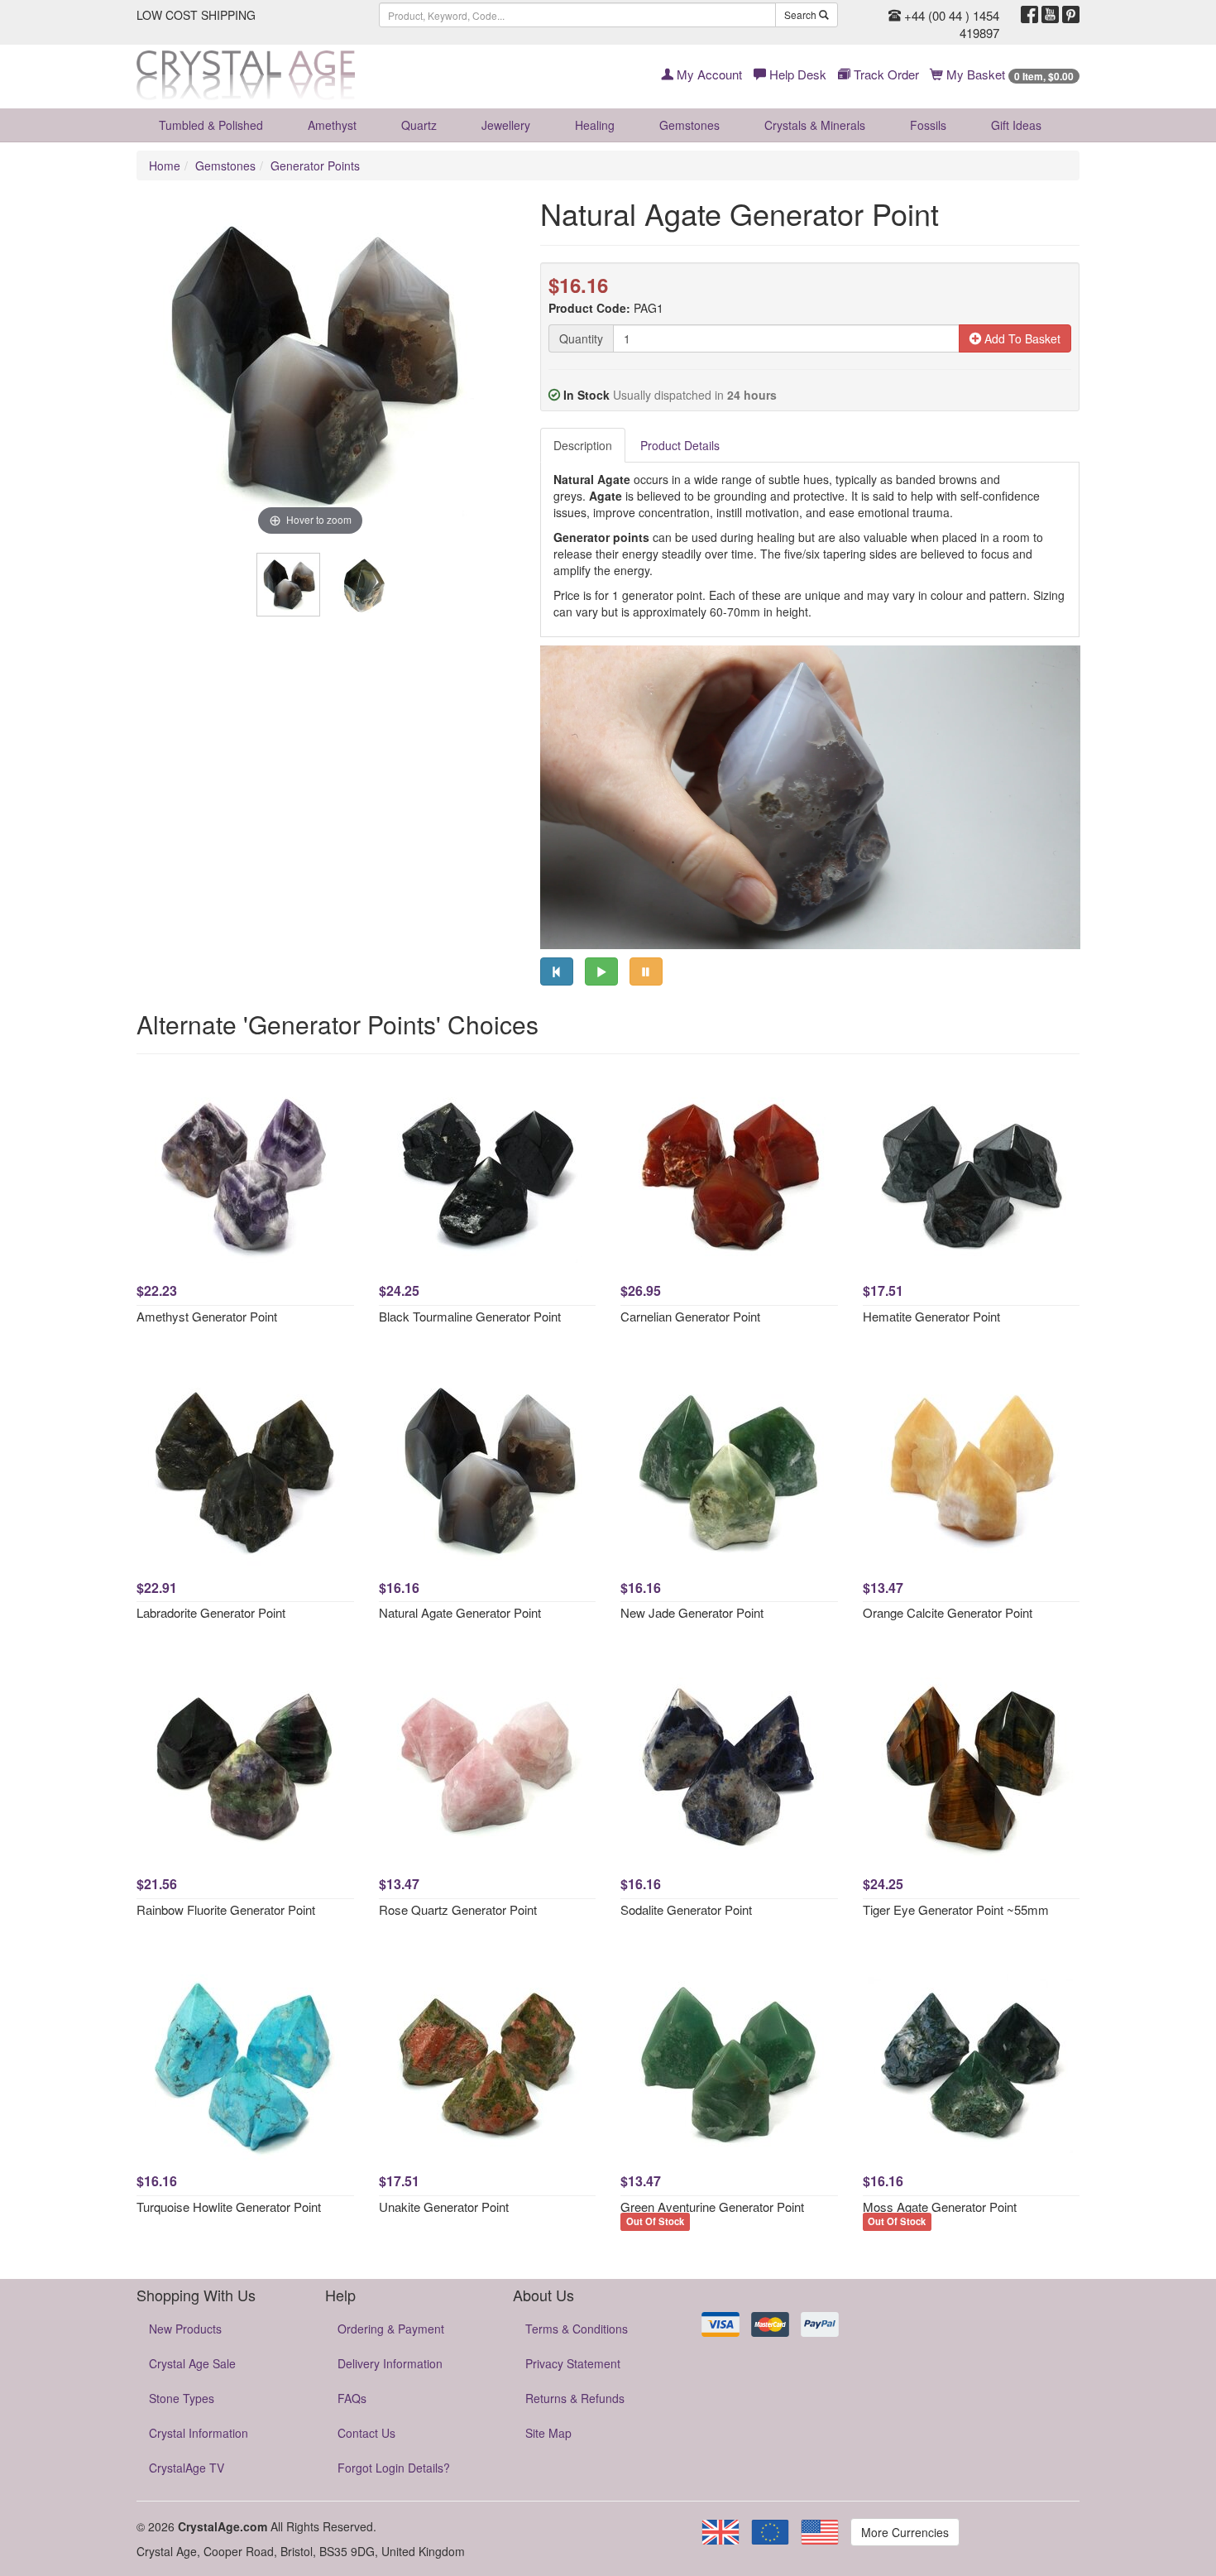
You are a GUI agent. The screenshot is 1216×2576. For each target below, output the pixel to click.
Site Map (548, 2433)
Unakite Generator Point (444, 2207)
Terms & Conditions (577, 2329)
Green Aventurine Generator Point (712, 2207)
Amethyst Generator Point (207, 1316)
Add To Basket (1021, 338)
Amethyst (332, 125)
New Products (185, 2329)
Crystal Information (199, 2433)
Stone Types (182, 2398)
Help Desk (796, 74)
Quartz (419, 125)
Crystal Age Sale (192, 2363)
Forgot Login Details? (394, 2468)
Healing (595, 125)
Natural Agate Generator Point (460, 1612)
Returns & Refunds (575, 2398)
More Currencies (905, 2532)
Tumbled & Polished (211, 125)
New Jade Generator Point (692, 1612)
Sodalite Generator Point (686, 1909)
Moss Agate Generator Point (940, 2207)
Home (165, 165)
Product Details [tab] (680, 445)
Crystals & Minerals (815, 125)
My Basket (1008, 74)
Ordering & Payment (391, 2329)
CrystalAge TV (187, 2468)
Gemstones (689, 125)
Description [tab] (583, 445)
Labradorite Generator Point (211, 1612)
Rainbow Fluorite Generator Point (226, 1909)
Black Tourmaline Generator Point (470, 1316)
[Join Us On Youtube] (1050, 15)
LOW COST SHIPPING (196, 15)
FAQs (352, 2398)
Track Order (885, 74)
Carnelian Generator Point (690, 1316)
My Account (708, 74)
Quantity (581, 338)
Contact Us (366, 2433)
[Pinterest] (1071, 15)
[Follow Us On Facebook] (1029, 15)
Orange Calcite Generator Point (948, 1612)
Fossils (928, 125)
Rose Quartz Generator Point (458, 1909)
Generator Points (315, 165)
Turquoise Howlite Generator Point (229, 2207)
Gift (1016, 125)
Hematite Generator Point (931, 1316)
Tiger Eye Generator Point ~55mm (956, 1909)
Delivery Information (390, 2363)
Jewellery (506, 125)
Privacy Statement (573, 2363)
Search (802, 14)
